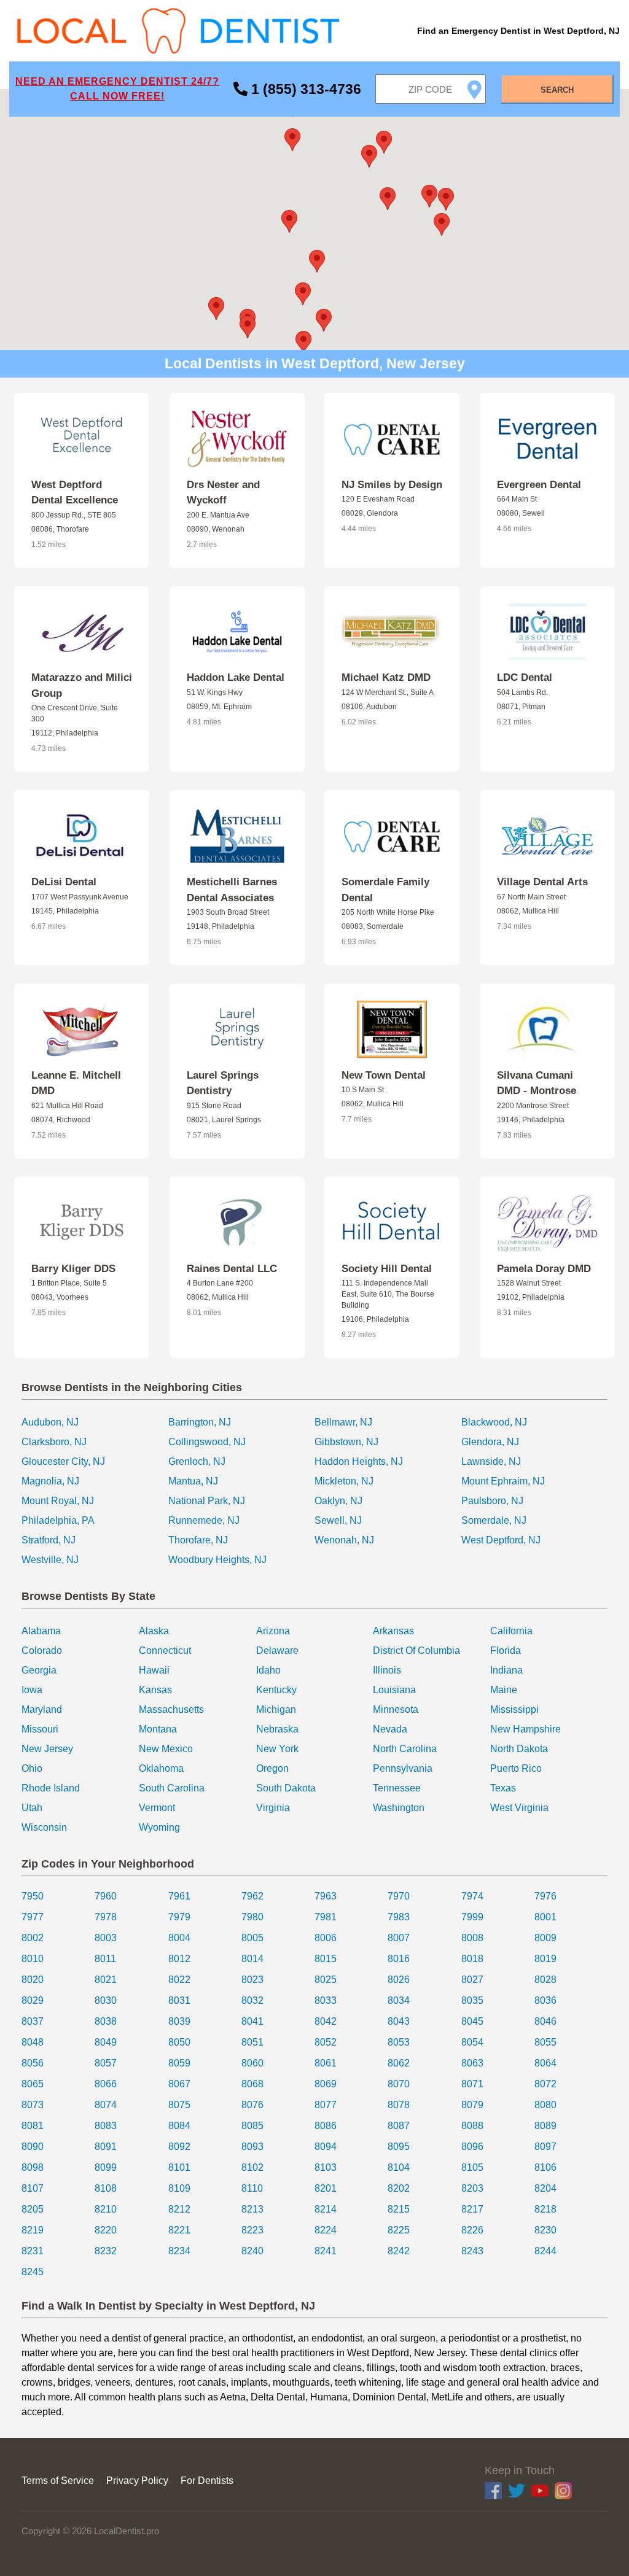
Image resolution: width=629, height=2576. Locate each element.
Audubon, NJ (50, 1422)
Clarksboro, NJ (54, 1442)
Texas (503, 1788)
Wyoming (159, 1827)
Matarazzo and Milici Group (82, 685)
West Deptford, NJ (501, 1540)
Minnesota (396, 1709)
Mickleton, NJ (344, 1481)
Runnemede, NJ (204, 1520)
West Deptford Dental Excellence (75, 493)
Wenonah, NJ (344, 1540)
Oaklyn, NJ (338, 1501)
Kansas (155, 1690)
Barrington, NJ (200, 1422)
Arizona (273, 1631)
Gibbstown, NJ (346, 1442)
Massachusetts (171, 1709)
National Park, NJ (207, 1501)
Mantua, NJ (193, 1481)
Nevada (390, 1729)
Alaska (154, 1631)
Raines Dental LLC (232, 1269)
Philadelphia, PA (58, 1520)
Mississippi (514, 1709)
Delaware (277, 1651)
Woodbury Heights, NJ (217, 1560)
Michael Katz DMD (386, 677)
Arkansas (393, 1631)
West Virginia (519, 1808)
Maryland (42, 1709)
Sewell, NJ (338, 1520)
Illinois (387, 1670)
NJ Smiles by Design (392, 485)
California (511, 1631)
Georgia (39, 1670)
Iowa (32, 1690)
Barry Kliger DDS (73, 1269)
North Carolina (405, 1749)
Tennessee (397, 1788)
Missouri (40, 1729)
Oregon (272, 1768)
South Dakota (286, 1788)
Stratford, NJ (49, 1540)
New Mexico (166, 1749)
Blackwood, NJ (494, 1422)
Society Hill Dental (387, 1269)
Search (557, 90)
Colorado (42, 1651)
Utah (32, 1808)
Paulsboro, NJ (492, 1501)
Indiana (506, 1670)
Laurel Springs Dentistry (223, 1083)
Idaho (268, 1670)
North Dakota (519, 1749)
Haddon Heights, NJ (359, 1461)
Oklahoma (161, 1768)
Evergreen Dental (539, 485)
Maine (504, 1690)
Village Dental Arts (542, 882)
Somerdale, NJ (494, 1520)
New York (277, 1749)
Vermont (157, 1808)
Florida (506, 1651)
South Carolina (172, 1788)
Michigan (276, 1709)
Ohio (32, 1768)
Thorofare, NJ (198, 1540)
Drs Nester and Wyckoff (223, 493)
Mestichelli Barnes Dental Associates (232, 890)
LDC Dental (525, 677)
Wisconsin (44, 1827)
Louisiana (394, 1690)
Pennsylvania (403, 1768)
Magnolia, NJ (50, 1481)
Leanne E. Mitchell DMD (76, 1083)
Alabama (41, 1631)
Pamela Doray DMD (544, 1269)
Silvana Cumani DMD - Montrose (537, 1083)
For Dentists (207, 2481)
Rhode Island (51, 1788)
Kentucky (276, 1690)
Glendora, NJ (490, 1442)
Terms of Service (58, 2481)
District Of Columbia (416, 1651)
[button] (289, 221)
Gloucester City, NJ (63, 1461)
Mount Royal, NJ (58, 1501)
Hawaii (154, 1670)
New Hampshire (525, 1729)
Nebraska (277, 1729)
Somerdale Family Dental (385, 890)
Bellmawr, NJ (343, 1422)
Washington (399, 1808)
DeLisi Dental (64, 882)
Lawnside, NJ (491, 1461)
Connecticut (165, 1651)
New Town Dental (384, 1075)
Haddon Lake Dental (236, 677)
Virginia (273, 1808)
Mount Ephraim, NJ (503, 1481)
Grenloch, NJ (197, 1461)
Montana (158, 1729)
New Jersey (47, 1749)
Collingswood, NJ (207, 1442)
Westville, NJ (50, 1560)
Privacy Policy (137, 2481)
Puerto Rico (516, 1768)
